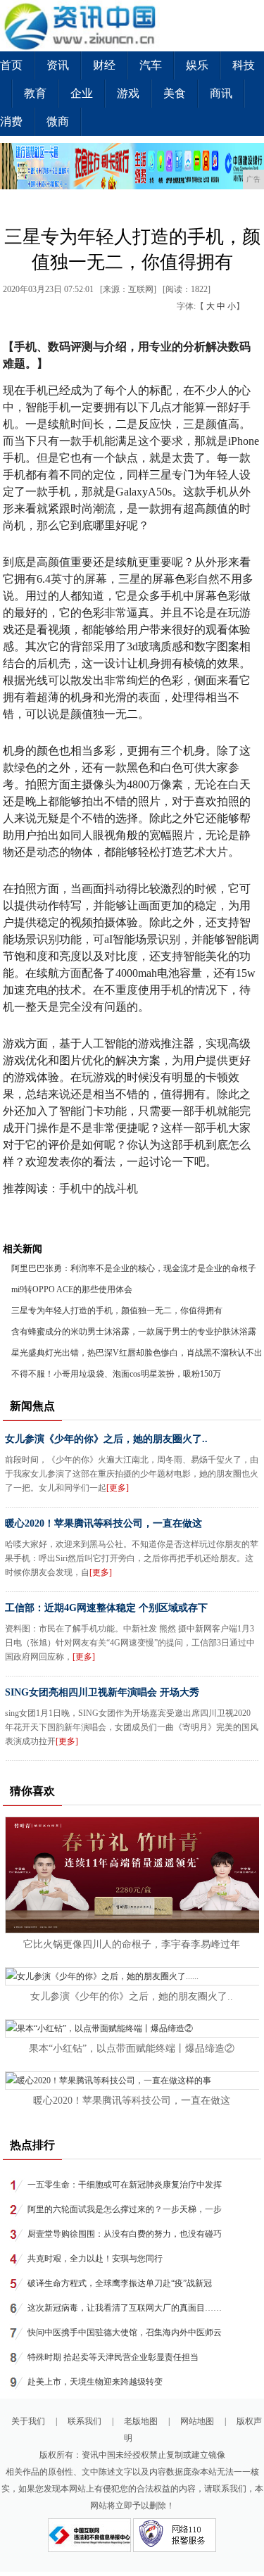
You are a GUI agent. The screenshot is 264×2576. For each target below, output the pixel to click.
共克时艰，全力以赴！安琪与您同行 (95, 2259)
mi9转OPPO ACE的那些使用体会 (72, 1289)
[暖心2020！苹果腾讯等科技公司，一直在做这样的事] (108, 2081)
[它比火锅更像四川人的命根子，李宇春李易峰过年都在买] (132, 1930)
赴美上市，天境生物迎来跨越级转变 (95, 2382)
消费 (11, 121)
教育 (35, 93)
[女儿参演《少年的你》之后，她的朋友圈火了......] (102, 1976)
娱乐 (197, 65)
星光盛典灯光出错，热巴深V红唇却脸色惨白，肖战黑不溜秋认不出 (137, 1353)
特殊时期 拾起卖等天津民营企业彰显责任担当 (113, 2357)
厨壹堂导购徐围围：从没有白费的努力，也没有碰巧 (125, 2234)
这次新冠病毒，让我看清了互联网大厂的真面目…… (125, 2308)
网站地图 (197, 2421)
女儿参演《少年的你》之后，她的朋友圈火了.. (106, 1439)
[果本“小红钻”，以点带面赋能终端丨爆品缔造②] (99, 2028)
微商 (58, 121)
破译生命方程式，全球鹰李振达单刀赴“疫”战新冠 (120, 2283)
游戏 (128, 93)
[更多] (118, 1488)
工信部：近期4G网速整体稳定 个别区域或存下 (106, 1608)
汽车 (151, 65)
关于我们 (28, 2421)
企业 (82, 93)
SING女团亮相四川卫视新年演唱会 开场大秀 (102, 1692)
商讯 (221, 93)
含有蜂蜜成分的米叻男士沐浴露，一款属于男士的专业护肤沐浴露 (134, 1332)
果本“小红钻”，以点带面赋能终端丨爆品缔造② (132, 2048)
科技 (244, 65)
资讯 (58, 65)
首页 (11, 65)
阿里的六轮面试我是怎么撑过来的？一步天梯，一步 (125, 2209)
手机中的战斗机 (99, 1188)
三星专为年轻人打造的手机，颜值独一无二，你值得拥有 (117, 1311)
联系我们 (84, 2421)
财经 (104, 65)
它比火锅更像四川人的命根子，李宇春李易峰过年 (132, 1944)
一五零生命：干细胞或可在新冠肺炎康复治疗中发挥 (125, 2185)
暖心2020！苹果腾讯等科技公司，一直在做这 (103, 1523)
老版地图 (141, 2421)
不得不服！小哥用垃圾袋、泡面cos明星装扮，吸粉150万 (116, 1374)
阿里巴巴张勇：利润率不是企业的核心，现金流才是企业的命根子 (134, 1268)
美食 (175, 93)
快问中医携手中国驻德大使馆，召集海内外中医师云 (125, 2332)
